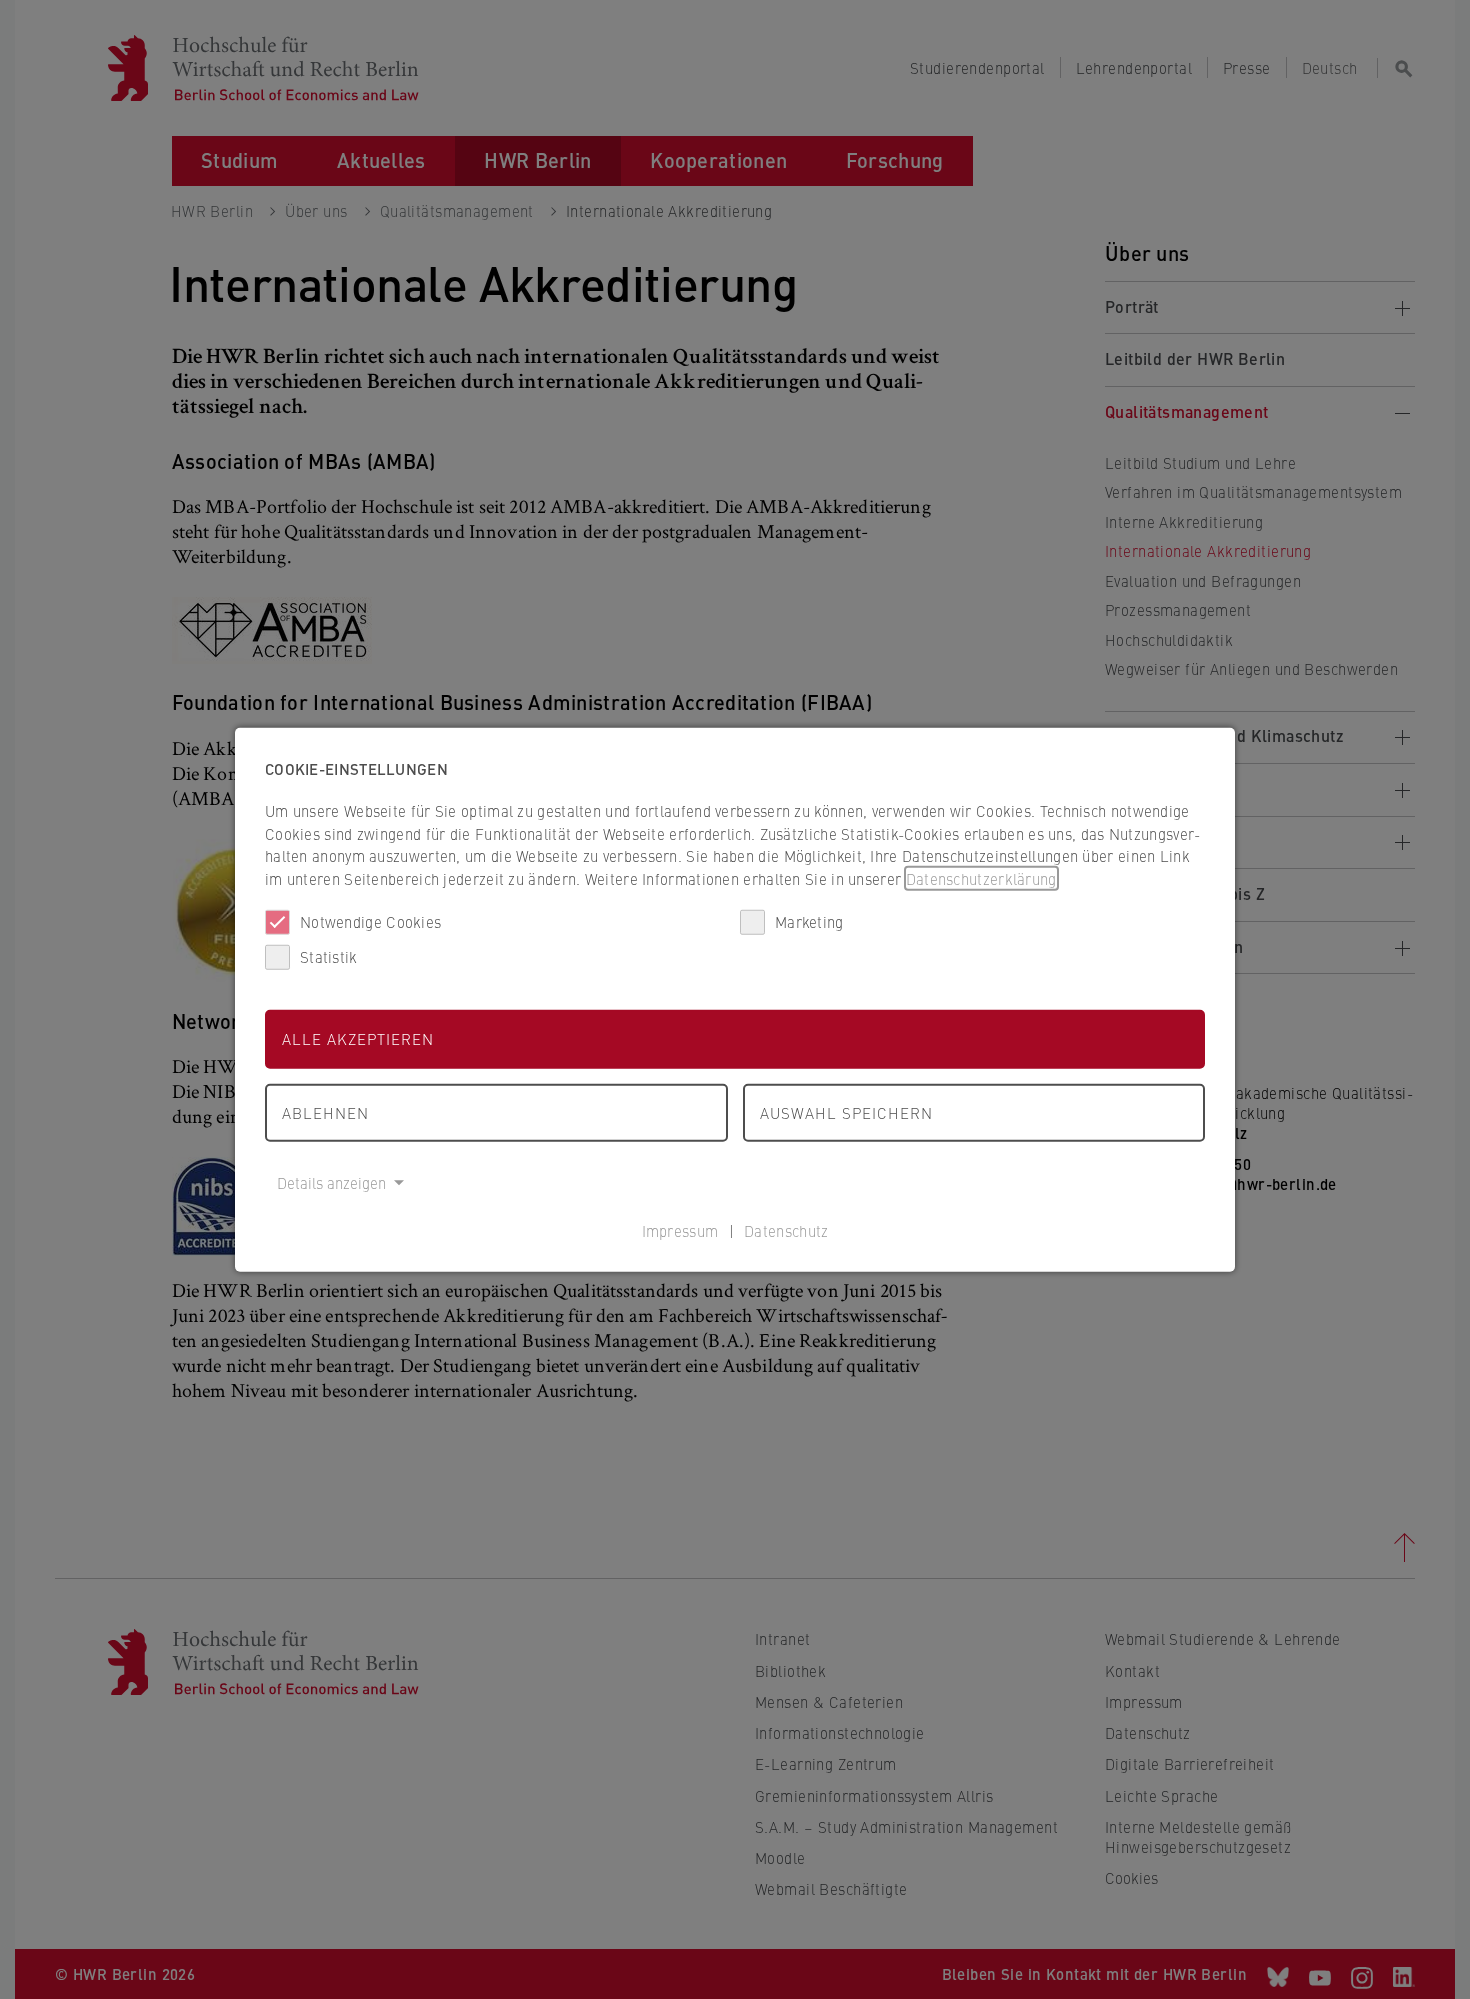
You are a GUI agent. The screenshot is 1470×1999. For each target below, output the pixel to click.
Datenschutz (786, 1229)
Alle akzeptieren (358, 1038)
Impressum (680, 1229)
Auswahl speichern (846, 1111)
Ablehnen (325, 1111)
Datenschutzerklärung (981, 877)
